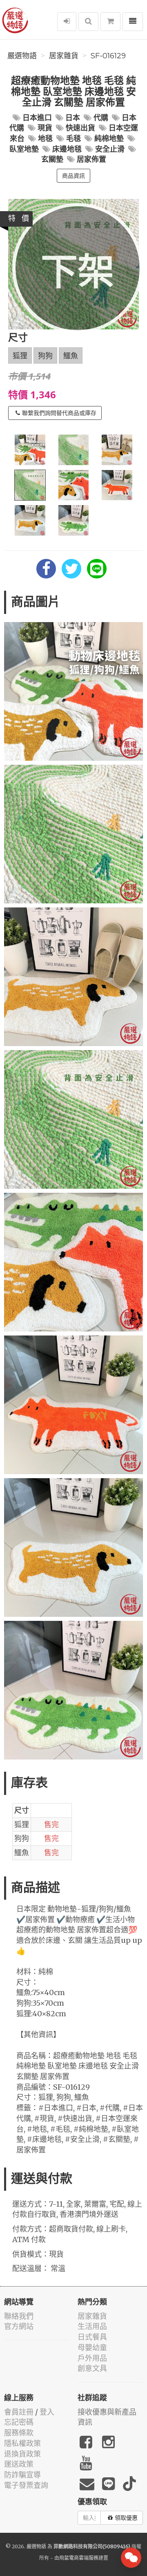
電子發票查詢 (26, 2485)
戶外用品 (92, 2358)
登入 (47, 2412)
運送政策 (19, 2464)
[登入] (67, 22)
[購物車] (110, 22)
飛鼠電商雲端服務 (79, 2558)
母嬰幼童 (92, 2348)
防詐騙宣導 (22, 2475)
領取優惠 (126, 2518)
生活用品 (92, 2326)
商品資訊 (73, 176)
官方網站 (19, 2326)
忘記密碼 (19, 2422)
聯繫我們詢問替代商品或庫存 (59, 413)
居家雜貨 (64, 56)
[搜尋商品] (88, 22)
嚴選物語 (22, 56)
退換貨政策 (22, 2454)
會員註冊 (19, 2412)
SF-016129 (108, 56)
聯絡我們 (19, 2316)
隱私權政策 (22, 2443)
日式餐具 (92, 2337)
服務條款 (19, 2433)
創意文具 (92, 2368)
